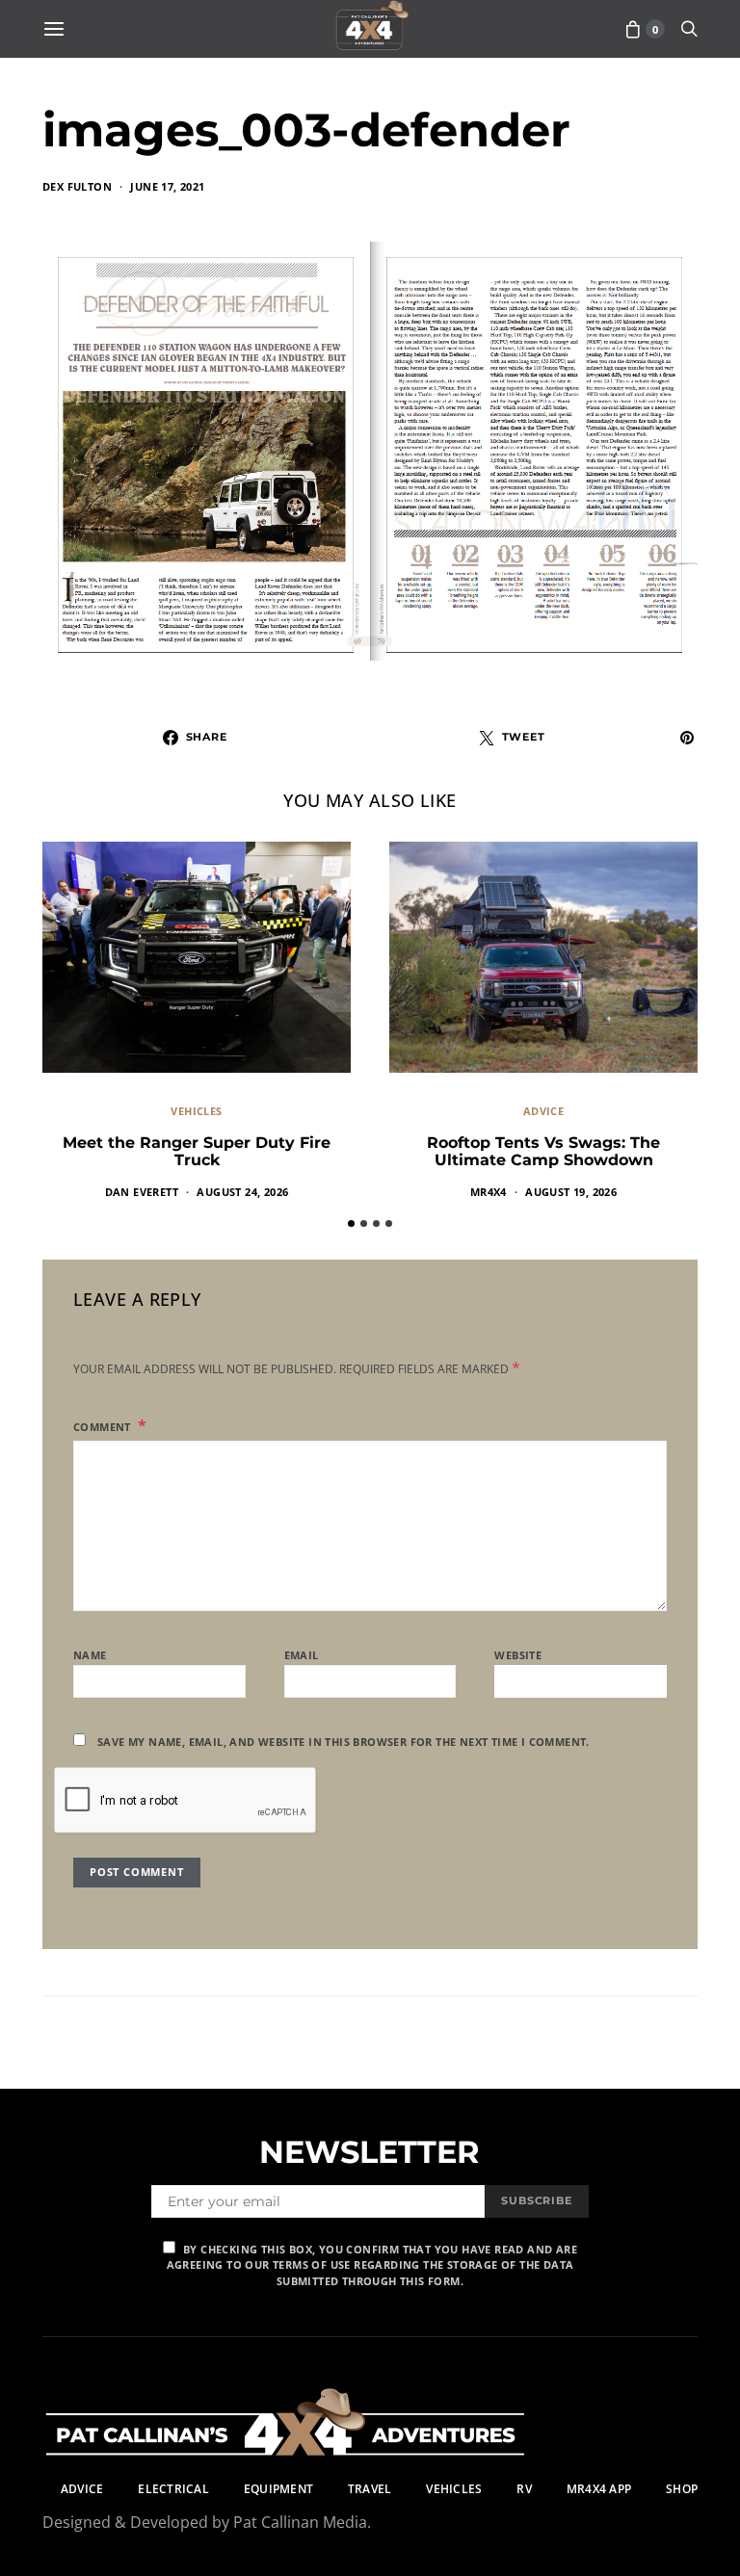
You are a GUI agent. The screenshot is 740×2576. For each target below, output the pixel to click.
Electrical (173, 2489)
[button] (351, 1223)
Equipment (278, 2489)
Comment (104, 1427)
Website (518, 1655)
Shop (682, 2489)
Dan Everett (142, 1192)
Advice (543, 1111)
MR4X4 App (599, 2489)
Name (90, 1655)
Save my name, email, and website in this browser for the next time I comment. (344, 1742)
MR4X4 (489, 1192)
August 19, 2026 (571, 1192)
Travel (370, 2489)
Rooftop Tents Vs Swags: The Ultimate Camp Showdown (543, 1151)
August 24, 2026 (242, 1192)
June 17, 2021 (167, 186)
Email (302, 1655)
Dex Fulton (77, 186)
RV (524, 2489)
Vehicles (196, 1111)
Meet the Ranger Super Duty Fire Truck (197, 1151)
